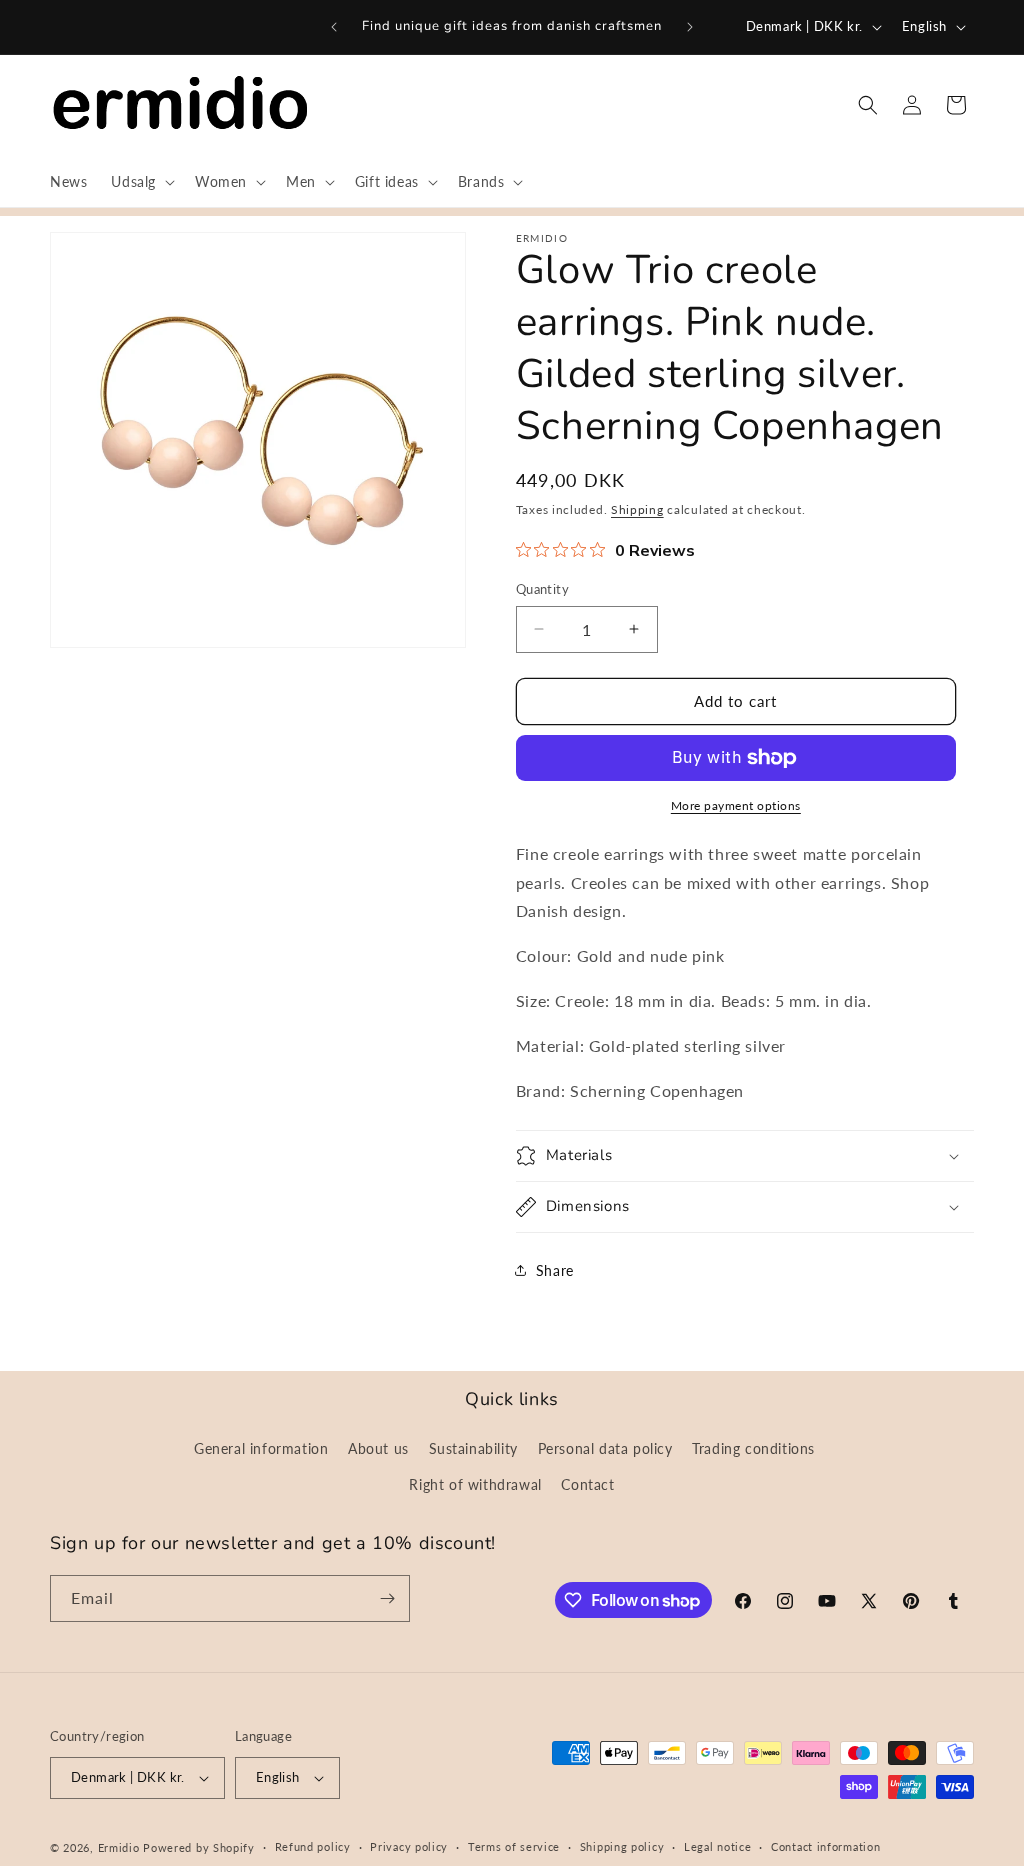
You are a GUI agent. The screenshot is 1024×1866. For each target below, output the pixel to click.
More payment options (736, 805)
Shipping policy (622, 1846)
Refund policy (313, 1846)
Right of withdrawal (475, 1484)
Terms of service (514, 1846)
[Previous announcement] (334, 27)
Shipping (637, 509)
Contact (587, 1484)
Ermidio (119, 1847)
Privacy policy (409, 1846)
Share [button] (555, 1270)
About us (378, 1448)
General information (261, 1448)
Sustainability (473, 1448)
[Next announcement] (690, 27)
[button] (141, 182)
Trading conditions (753, 1448)
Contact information (825, 1846)
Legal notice (717, 1846)
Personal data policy (605, 1448)
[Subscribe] (387, 1598)
